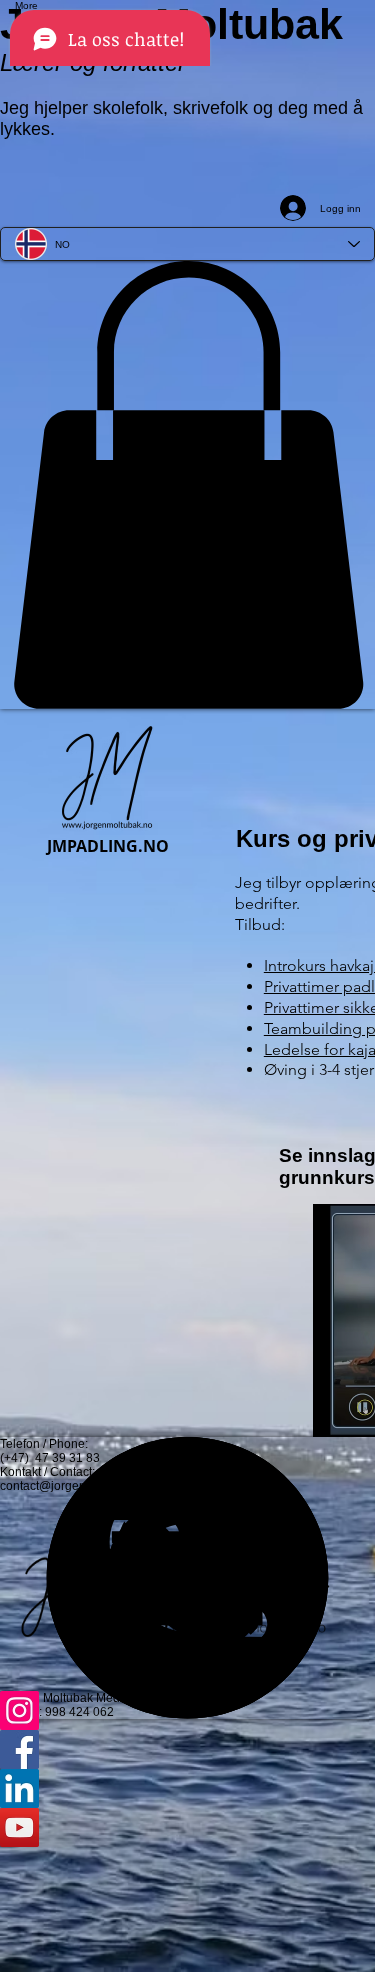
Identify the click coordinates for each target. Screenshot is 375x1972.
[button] (187, 485)
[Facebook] (187, 1749)
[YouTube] (187, 1827)
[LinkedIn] (187, 1788)
